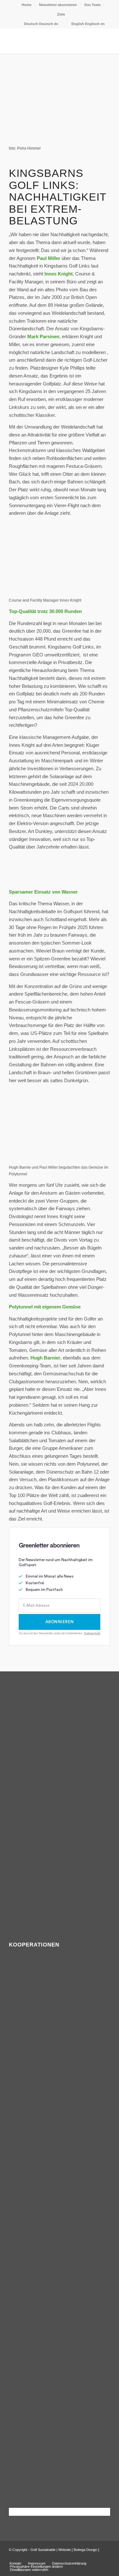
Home (26, 5)
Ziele (61, 14)
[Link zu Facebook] (96, 2557)
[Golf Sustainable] (49, 41)
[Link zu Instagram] (105, 2557)
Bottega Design (85, 2550)
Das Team (93, 5)
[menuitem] (27, 5)
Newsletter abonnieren (58, 5)
